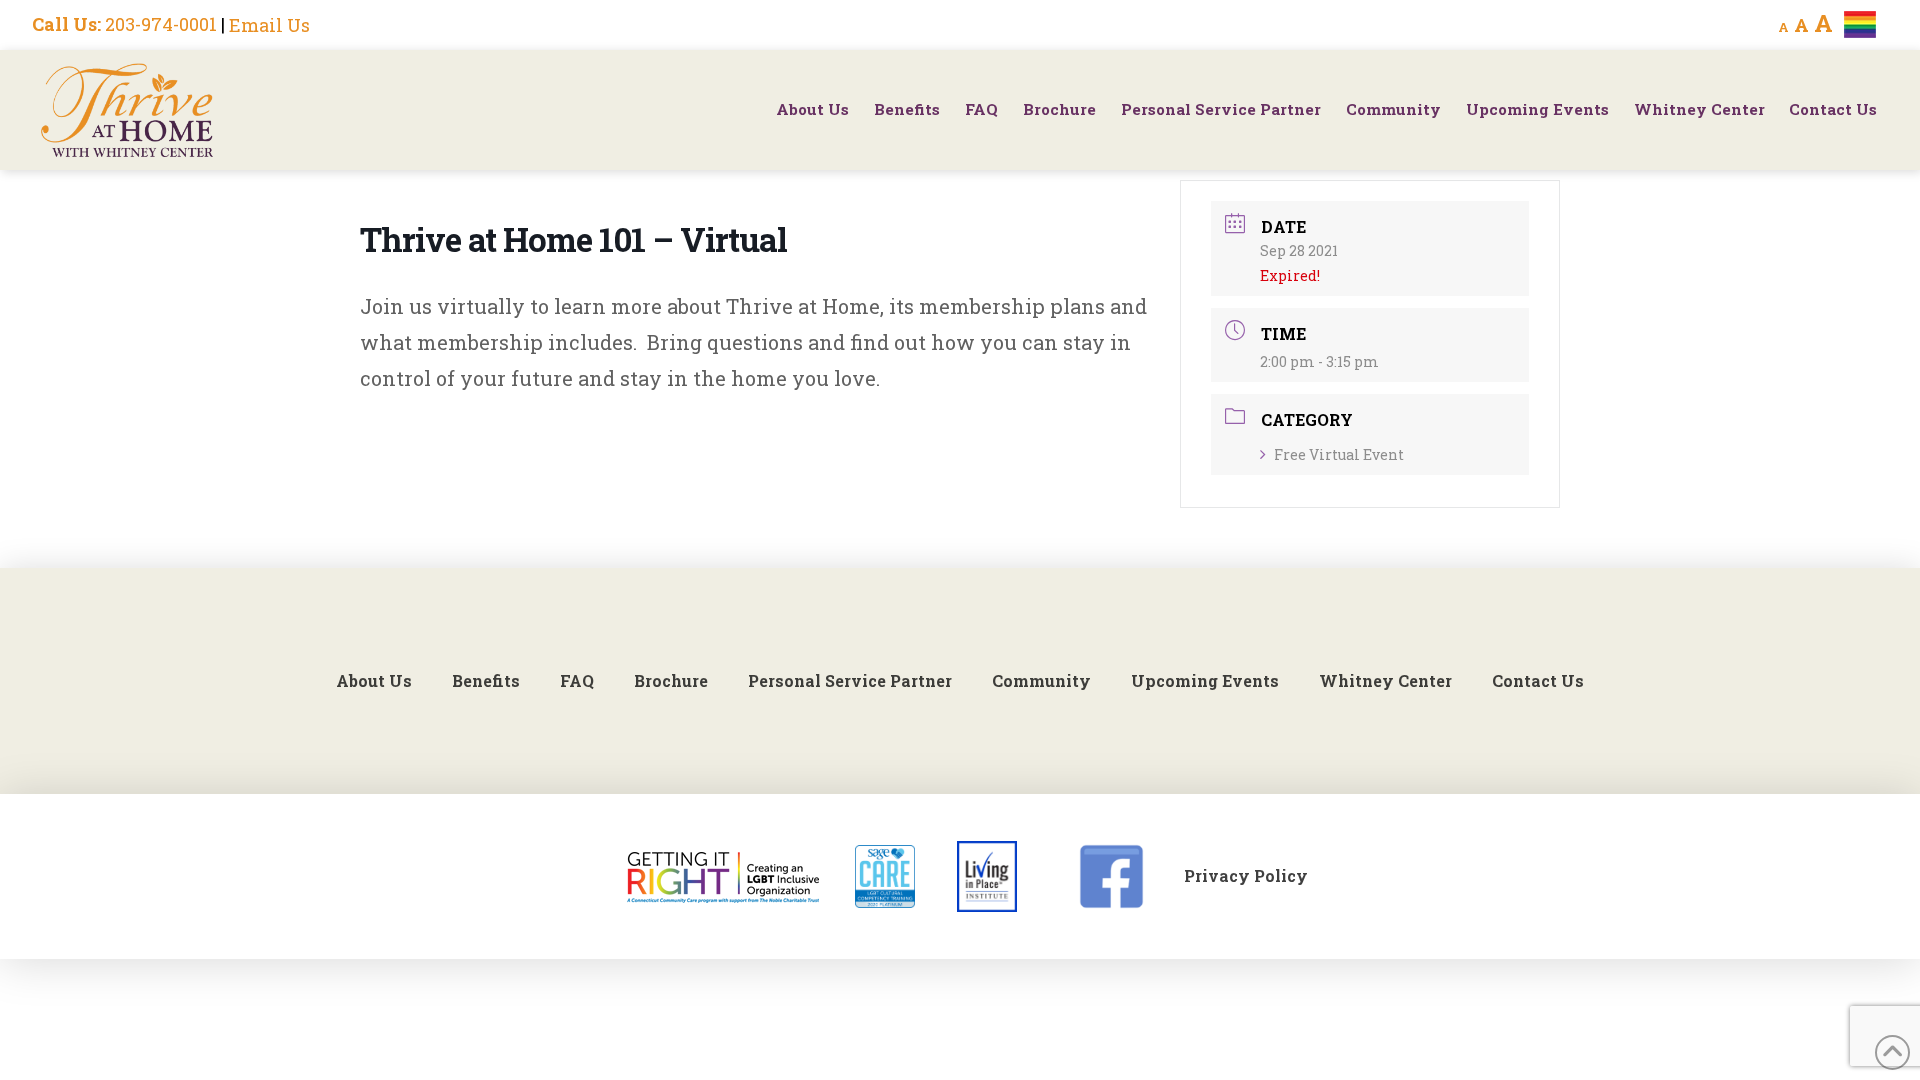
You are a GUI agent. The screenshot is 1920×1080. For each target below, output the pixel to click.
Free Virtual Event (1339, 454)
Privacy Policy (1246, 875)
